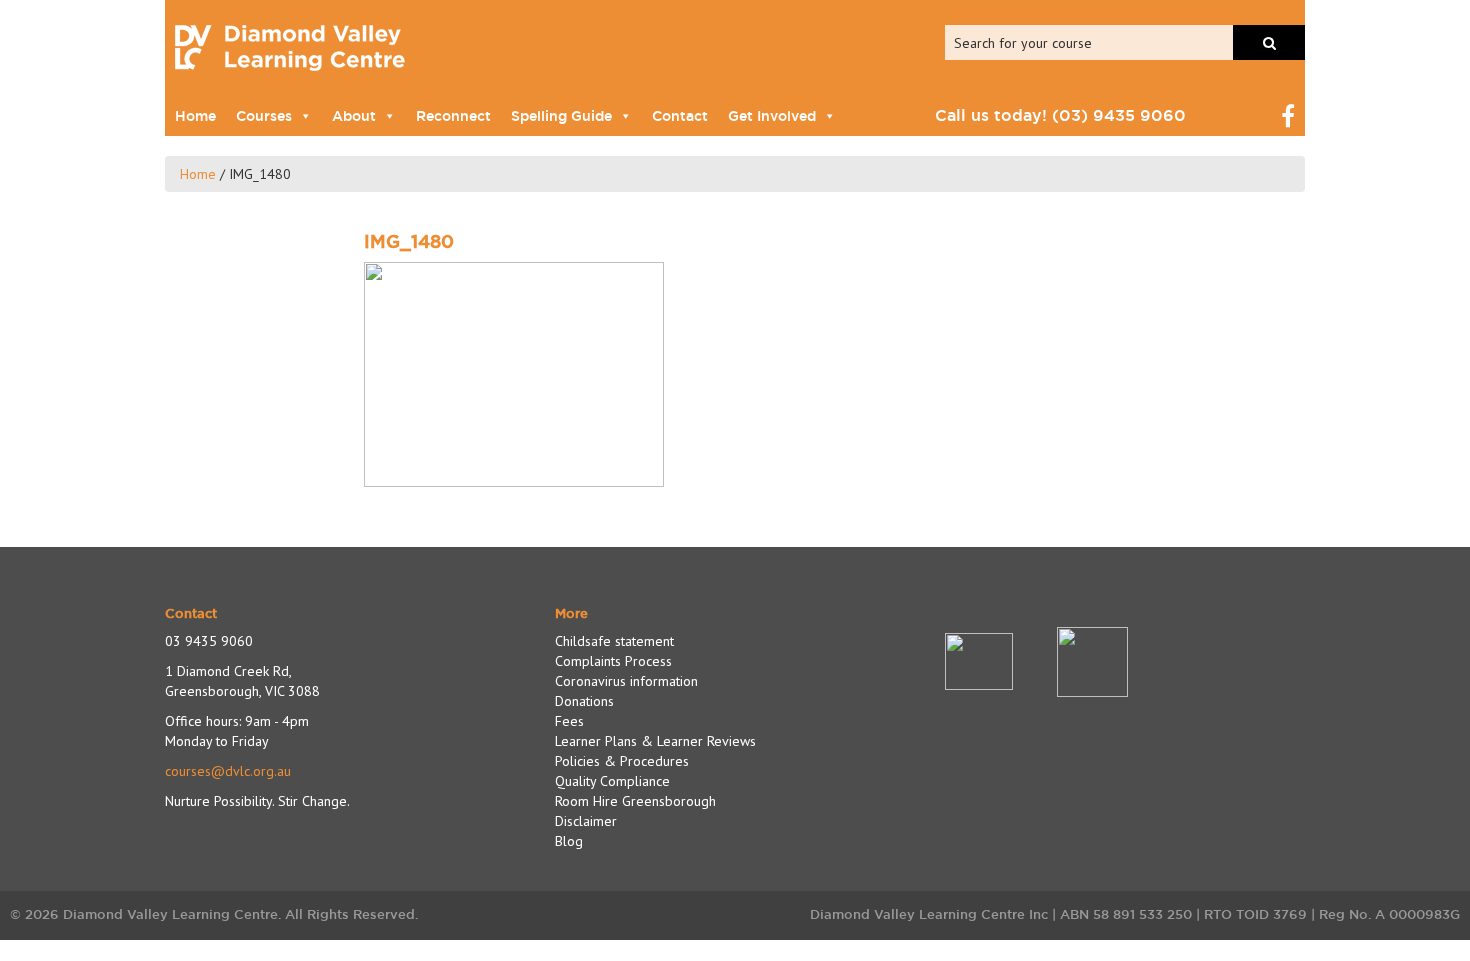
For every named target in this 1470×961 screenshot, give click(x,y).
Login (1214, 115)
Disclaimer (586, 821)
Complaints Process (613, 661)
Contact (680, 116)
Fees (569, 721)
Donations (584, 701)
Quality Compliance (612, 781)
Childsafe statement (614, 641)
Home (195, 116)
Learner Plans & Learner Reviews (655, 741)
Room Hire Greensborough (635, 801)
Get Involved (772, 116)
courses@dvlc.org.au (228, 771)
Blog (569, 841)
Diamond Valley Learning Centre (290, 48)
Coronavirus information (626, 681)
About (354, 116)
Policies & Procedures (622, 761)
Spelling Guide (561, 116)
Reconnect (453, 116)
